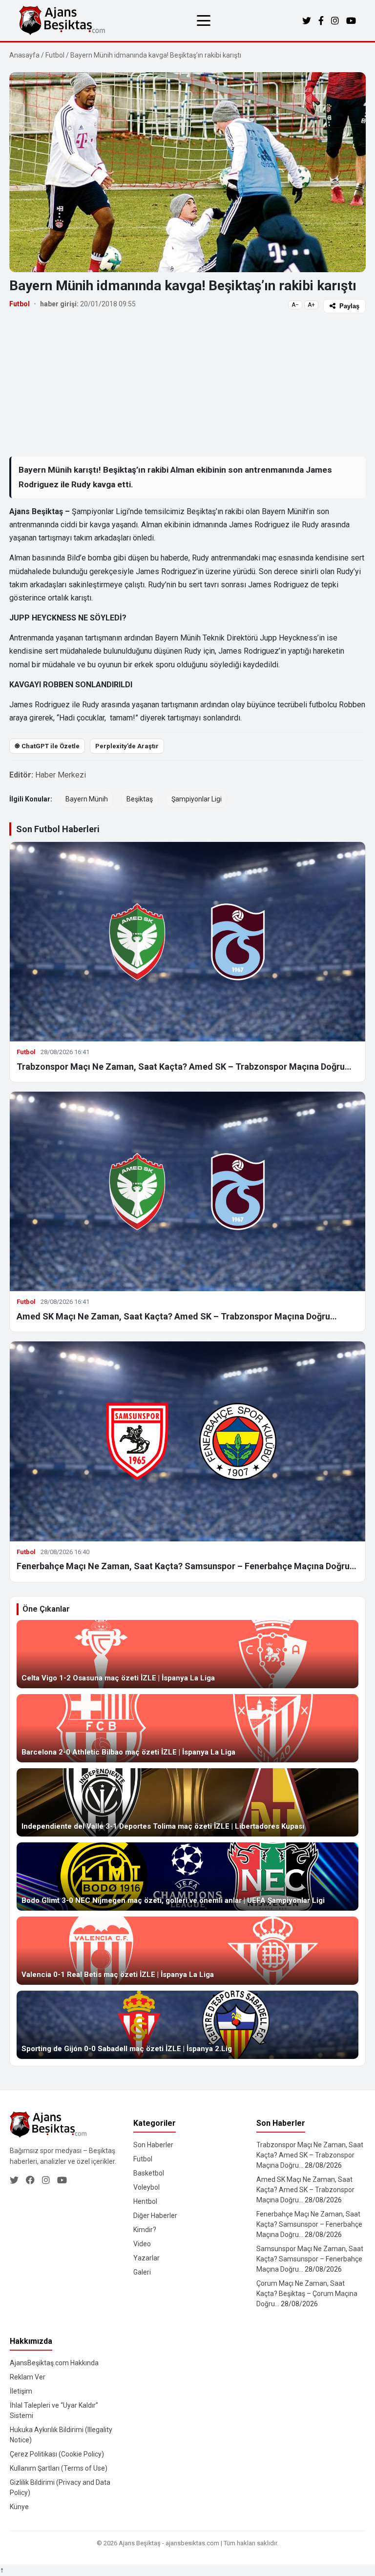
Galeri (142, 2272)
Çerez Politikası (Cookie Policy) (57, 2454)
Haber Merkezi (61, 775)
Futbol (55, 55)
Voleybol (146, 2187)
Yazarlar (146, 2258)
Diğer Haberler (155, 2216)
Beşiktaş (140, 799)
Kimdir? (145, 2230)
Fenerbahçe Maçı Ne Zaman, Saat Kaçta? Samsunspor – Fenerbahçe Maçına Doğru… (187, 1566)
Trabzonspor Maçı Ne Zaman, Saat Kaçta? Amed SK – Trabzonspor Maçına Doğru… (184, 1067)
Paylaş (349, 306)
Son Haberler (153, 2145)
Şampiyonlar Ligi (197, 799)
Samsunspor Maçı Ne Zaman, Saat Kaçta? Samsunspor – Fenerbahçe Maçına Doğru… (310, 2259)
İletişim (21, 2391)
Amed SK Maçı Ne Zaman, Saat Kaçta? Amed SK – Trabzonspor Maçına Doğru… (177, 1316)
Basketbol (149, 2173)
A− (295, 305)
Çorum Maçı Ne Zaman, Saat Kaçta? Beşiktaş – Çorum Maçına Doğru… (307, 2294)
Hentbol (145, 2201)
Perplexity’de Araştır (127, 746)
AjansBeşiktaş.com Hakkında (54, 2363)
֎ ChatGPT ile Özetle (47, 746)
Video (142, 2244)
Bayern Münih (87, 799)
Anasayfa (24, 55)
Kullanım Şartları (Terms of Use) (59, 2468)
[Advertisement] (187, 384)
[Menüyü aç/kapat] (204, 20)
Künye (19, 2507)
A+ (311, 305)
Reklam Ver (28, 2377)
